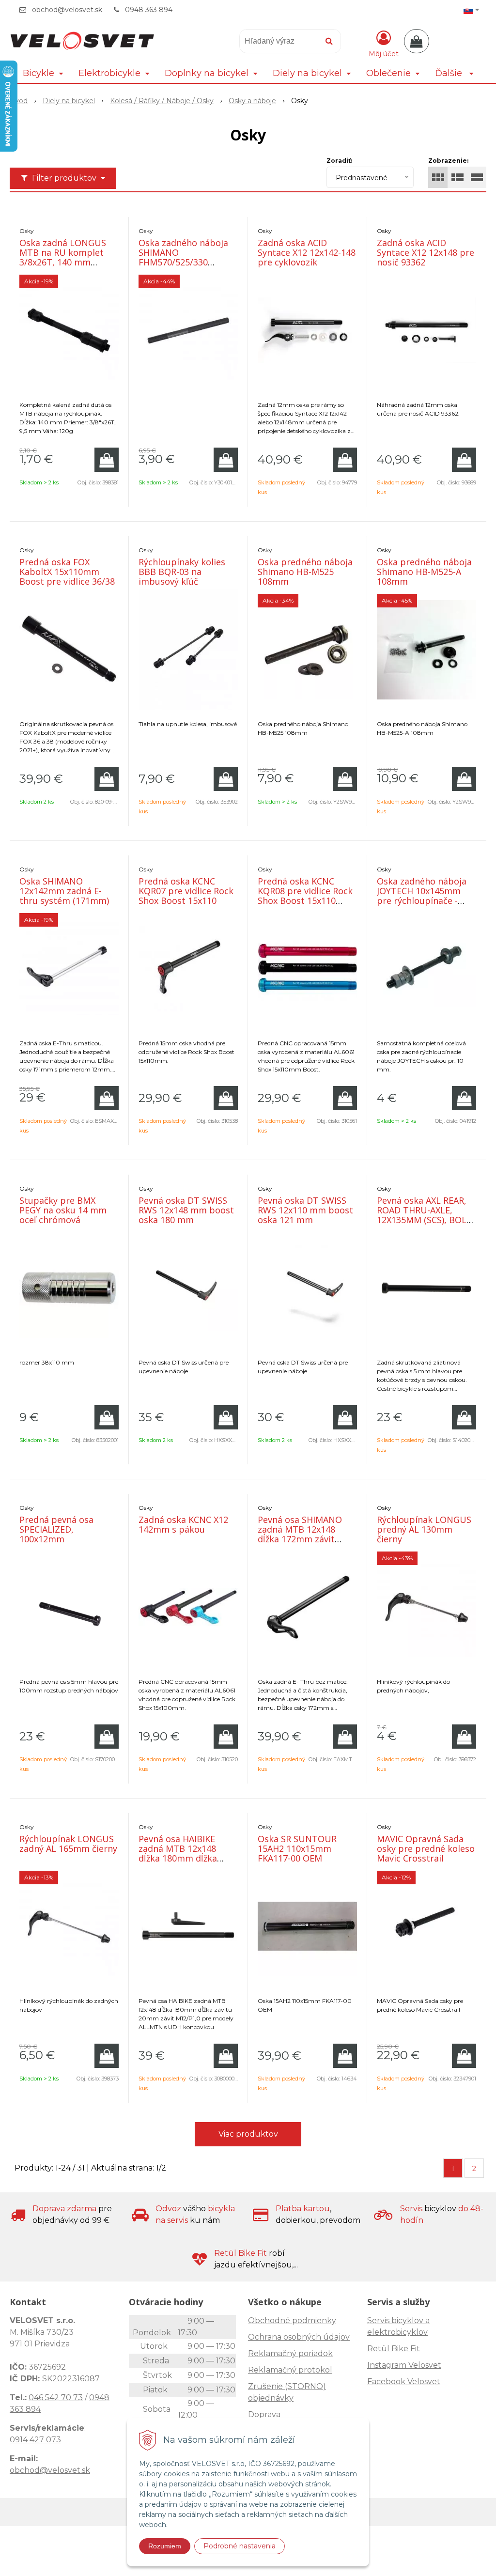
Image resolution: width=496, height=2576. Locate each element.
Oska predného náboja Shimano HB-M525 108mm (305, 572)
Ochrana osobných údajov (299, 2337)
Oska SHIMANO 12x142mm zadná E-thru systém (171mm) (64, 891)
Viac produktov (248, 2134)
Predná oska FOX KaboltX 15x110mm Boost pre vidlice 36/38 (67, 572)
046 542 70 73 (56, 2398)
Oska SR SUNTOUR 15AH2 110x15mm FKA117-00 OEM (297, 1848)
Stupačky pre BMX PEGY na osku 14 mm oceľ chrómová (63, 1210)
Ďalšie (450, 73)
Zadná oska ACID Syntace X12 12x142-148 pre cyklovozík (307, 252)
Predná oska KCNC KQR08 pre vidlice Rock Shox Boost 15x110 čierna (305, 896)
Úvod (19, 101)
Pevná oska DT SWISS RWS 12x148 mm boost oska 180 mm (186, 1210)
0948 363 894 (149, 10)
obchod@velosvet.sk (67, 10)
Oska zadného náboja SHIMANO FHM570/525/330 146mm (183, 257)
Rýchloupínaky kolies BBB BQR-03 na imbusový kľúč (182, 572)
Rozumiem (165, 2546)
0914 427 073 (35, 2440)
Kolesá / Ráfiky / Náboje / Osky (162, 101)
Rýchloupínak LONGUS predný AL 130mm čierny (424, 1529)
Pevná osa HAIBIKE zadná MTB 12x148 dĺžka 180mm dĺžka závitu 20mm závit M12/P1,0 (178, 1858)
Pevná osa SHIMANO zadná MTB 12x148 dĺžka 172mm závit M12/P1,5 (300, 1534)
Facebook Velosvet (404, 2382)
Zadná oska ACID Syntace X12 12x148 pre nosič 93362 (426, 252)
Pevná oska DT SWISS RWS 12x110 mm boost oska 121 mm (305, 1210)
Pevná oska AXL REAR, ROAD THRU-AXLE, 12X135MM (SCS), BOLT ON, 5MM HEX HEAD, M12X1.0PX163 (425, 1220)
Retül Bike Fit (394, 2349)
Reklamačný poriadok (290, 2353)
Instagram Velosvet (404, 2365)
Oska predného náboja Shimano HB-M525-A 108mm (424, 572)
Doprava (264, 2414)
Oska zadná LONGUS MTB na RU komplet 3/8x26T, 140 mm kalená (63, 257)
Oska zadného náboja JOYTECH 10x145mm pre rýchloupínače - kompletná (422, 896)
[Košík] (417, 41)
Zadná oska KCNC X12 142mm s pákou (183, 1524)
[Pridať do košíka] (107, 460)
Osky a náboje (252, 101)
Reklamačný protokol (290, 2370)
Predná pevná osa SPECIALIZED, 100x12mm (56, 1529)
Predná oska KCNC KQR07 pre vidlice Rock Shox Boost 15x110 (186, 891)
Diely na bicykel (69, 101)
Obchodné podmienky (292, 2320)
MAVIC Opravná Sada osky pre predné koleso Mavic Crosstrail (426, 1848)
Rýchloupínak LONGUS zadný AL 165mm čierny (68, 1844)
